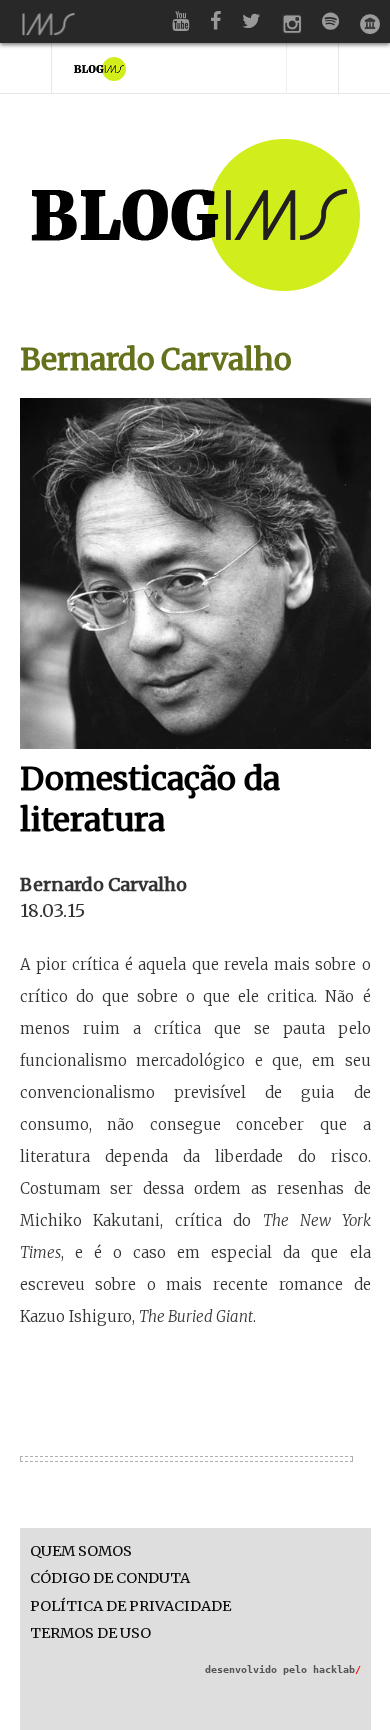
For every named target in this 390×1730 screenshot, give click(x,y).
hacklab (337, 1669)
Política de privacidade (130, 1606)
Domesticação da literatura (150, 800)
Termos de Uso (90, 1633)
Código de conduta (110, 1578)
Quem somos (81, 1551)
